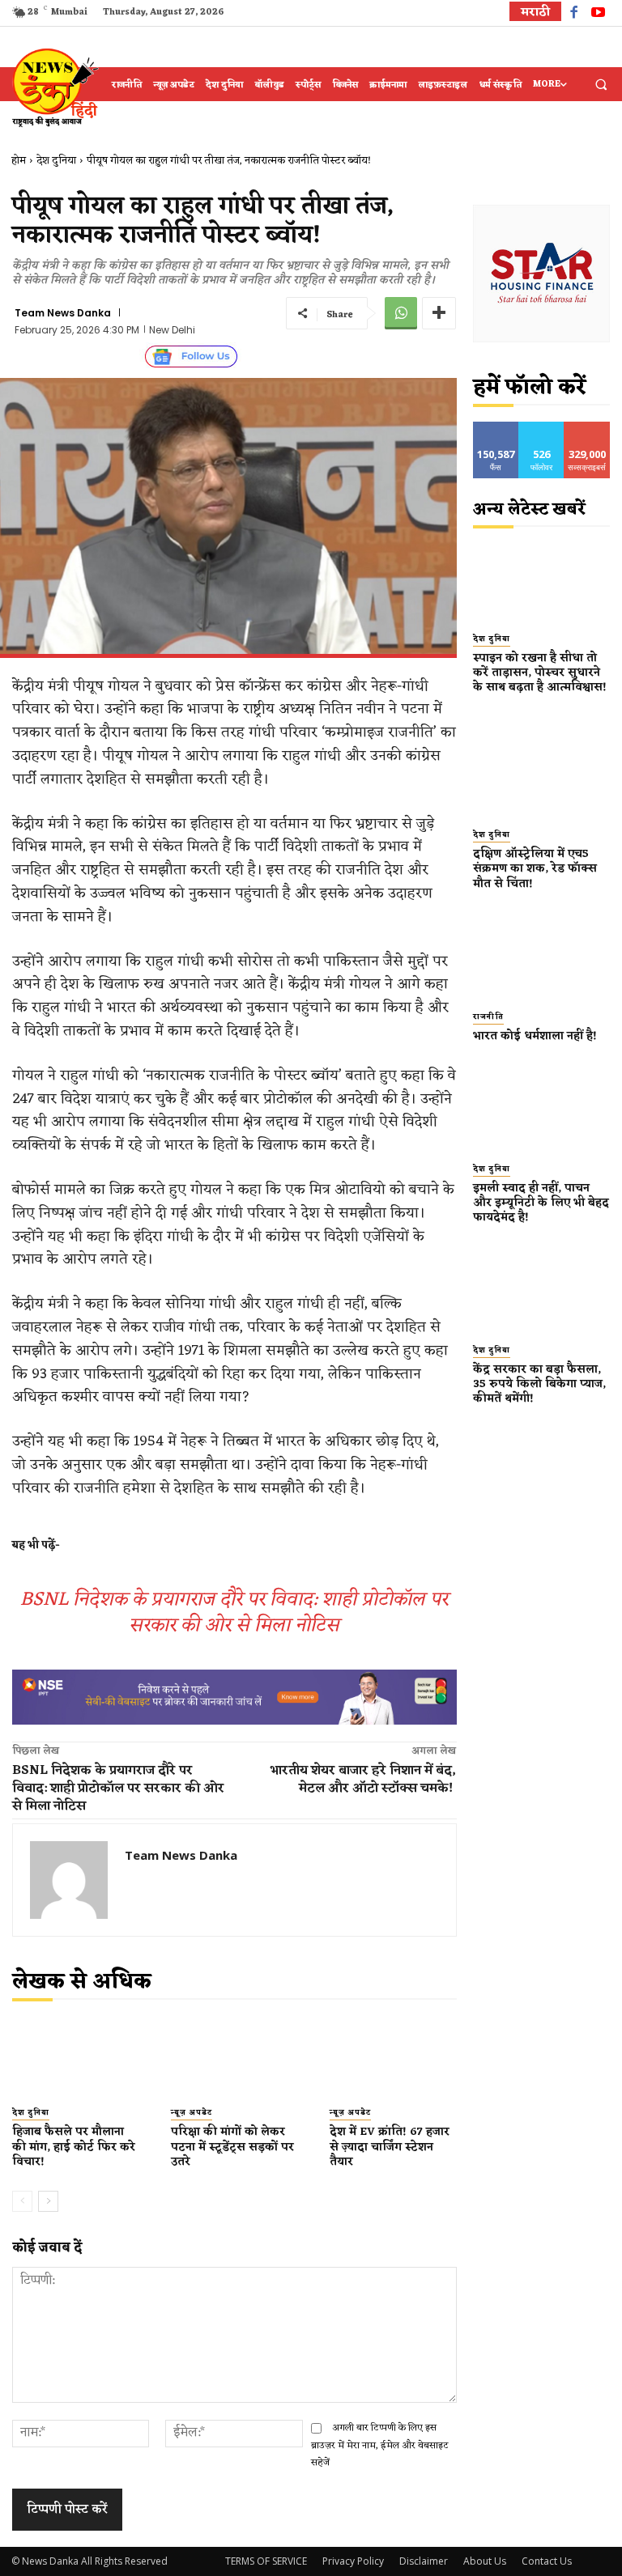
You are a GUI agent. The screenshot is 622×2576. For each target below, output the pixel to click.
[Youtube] (598, 14)
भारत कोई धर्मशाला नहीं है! (535, 1036)
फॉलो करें (541, 428)
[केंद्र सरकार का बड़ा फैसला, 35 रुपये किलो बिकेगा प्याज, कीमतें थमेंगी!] (542, 1292)
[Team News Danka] (69, 1880)
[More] (439, 313)
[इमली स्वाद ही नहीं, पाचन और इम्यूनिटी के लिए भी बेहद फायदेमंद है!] (542, 1110)
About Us (485, 2561)
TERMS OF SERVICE (266, 2561)
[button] (601, 85)
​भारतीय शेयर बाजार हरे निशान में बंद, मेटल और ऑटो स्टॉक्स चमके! (363, 1780)
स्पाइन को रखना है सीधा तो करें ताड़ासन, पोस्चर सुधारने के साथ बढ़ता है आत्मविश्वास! (540, 681)
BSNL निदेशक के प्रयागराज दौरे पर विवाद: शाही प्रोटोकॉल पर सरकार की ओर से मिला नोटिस (234, 1613)
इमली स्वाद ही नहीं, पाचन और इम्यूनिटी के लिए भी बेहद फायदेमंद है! (541, 1203)
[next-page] (48, 2201)
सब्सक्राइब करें (587, 434)
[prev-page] (22, 2201)
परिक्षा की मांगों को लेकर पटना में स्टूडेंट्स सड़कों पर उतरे (232, 2147)
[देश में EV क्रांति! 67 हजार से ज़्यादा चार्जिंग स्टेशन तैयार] (393, 2058)
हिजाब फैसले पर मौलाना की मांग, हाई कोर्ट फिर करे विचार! (74, 2147)
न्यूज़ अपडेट (192, 2113)
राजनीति (488, 1018)
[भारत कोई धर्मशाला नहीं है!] (542, 958)
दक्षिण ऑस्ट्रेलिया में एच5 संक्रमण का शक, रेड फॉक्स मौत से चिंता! (535, 869)
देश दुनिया (56, 161)
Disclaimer (424, 2561)
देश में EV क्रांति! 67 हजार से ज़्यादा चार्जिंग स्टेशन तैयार (390, 2147)
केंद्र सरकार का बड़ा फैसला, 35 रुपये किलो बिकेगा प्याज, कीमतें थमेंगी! (539, 1384)
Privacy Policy (353, 2561)
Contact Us (547, 2561)
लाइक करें (496, 428)
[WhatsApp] (401, 313)
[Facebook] (574, 14)
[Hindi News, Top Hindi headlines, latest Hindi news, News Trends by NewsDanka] (53, 87)
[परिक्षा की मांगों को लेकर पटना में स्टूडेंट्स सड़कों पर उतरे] (234, 2058)
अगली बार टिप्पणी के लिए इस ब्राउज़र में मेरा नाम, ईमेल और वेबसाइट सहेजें (380, 2445)
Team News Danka (63, 313)
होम (19, 161)
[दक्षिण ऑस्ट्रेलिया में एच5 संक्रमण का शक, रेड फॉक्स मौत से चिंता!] (542, 776)
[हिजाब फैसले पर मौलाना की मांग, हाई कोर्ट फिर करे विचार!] (75, 2058)
